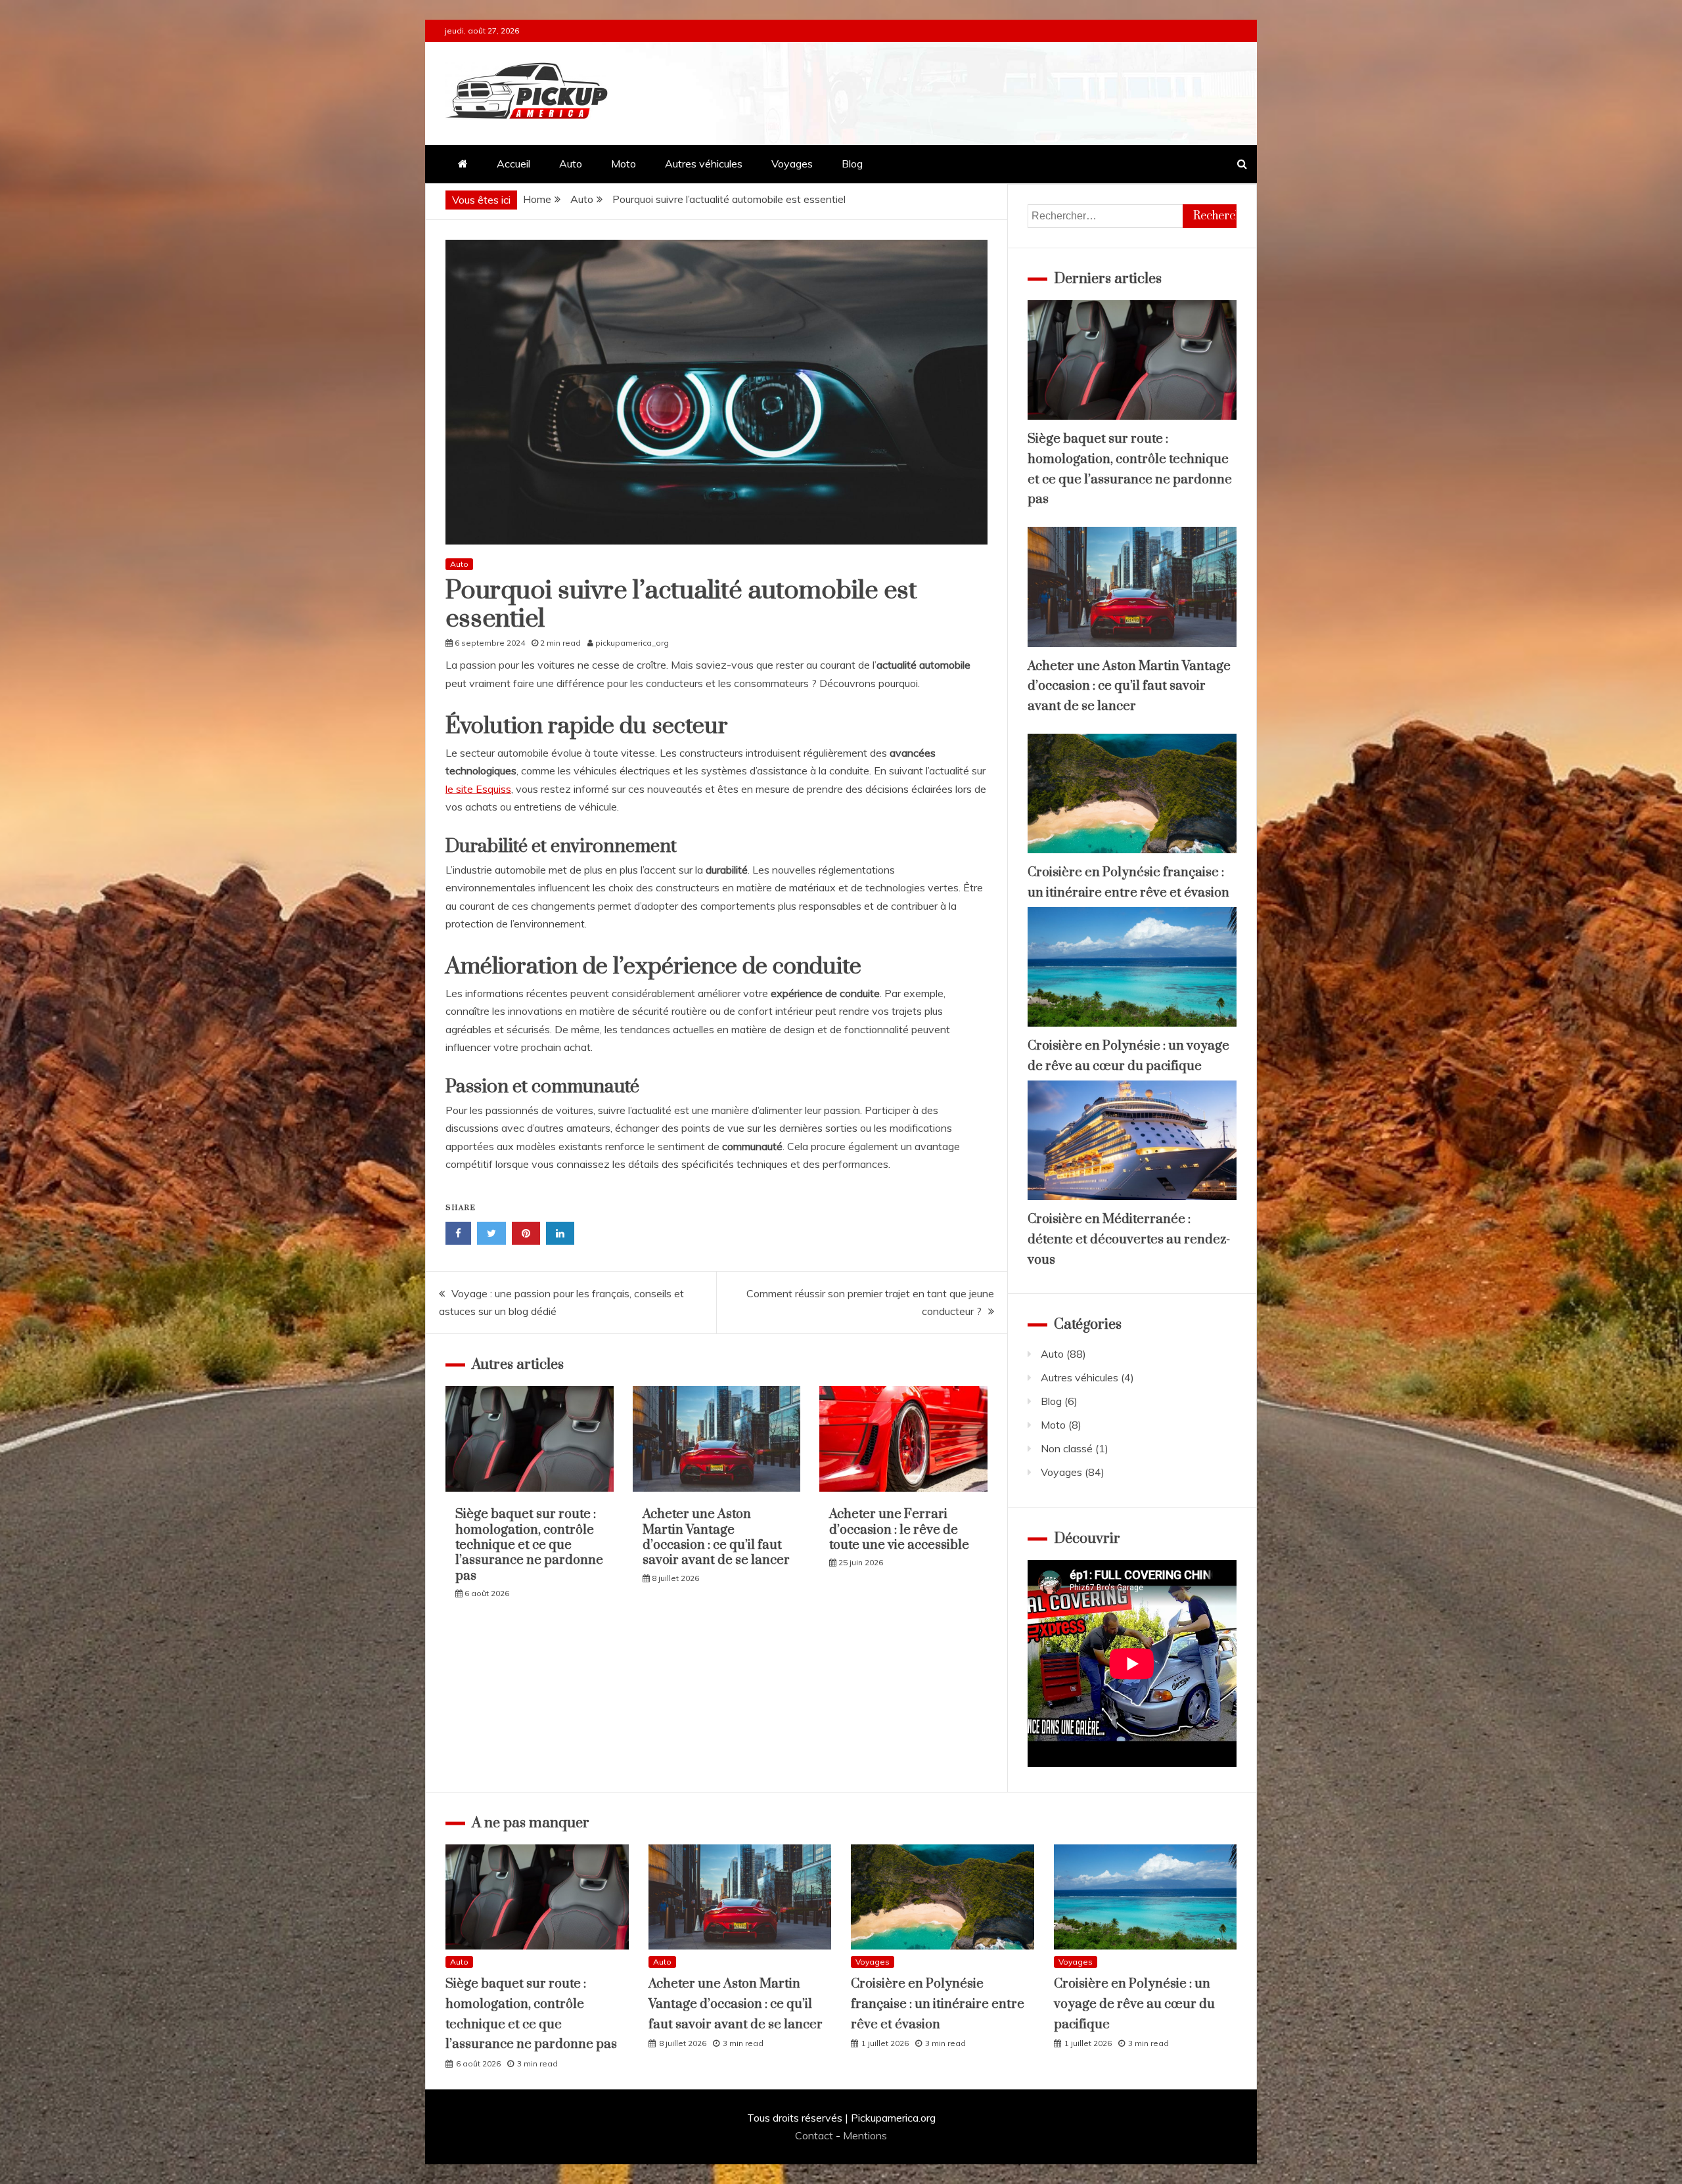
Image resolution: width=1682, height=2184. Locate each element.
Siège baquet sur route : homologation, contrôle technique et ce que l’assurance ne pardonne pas (529, 1545)
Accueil (513, 164)
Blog (852, 164)
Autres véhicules (704, 164)
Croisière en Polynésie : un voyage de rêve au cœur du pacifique (1134, 2004)
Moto (624, 164)
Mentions (865, 2135)
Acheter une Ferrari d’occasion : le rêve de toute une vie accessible (899, 1530)
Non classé (1067, 1448)
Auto (571, 164)
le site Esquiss (478, 789)
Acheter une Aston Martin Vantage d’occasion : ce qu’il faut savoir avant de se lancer (716, 1537)
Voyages (792, 164)
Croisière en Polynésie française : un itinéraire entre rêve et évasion (938, 2004)
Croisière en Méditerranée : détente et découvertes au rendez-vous (1129, 1239)
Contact (814, 2135)
